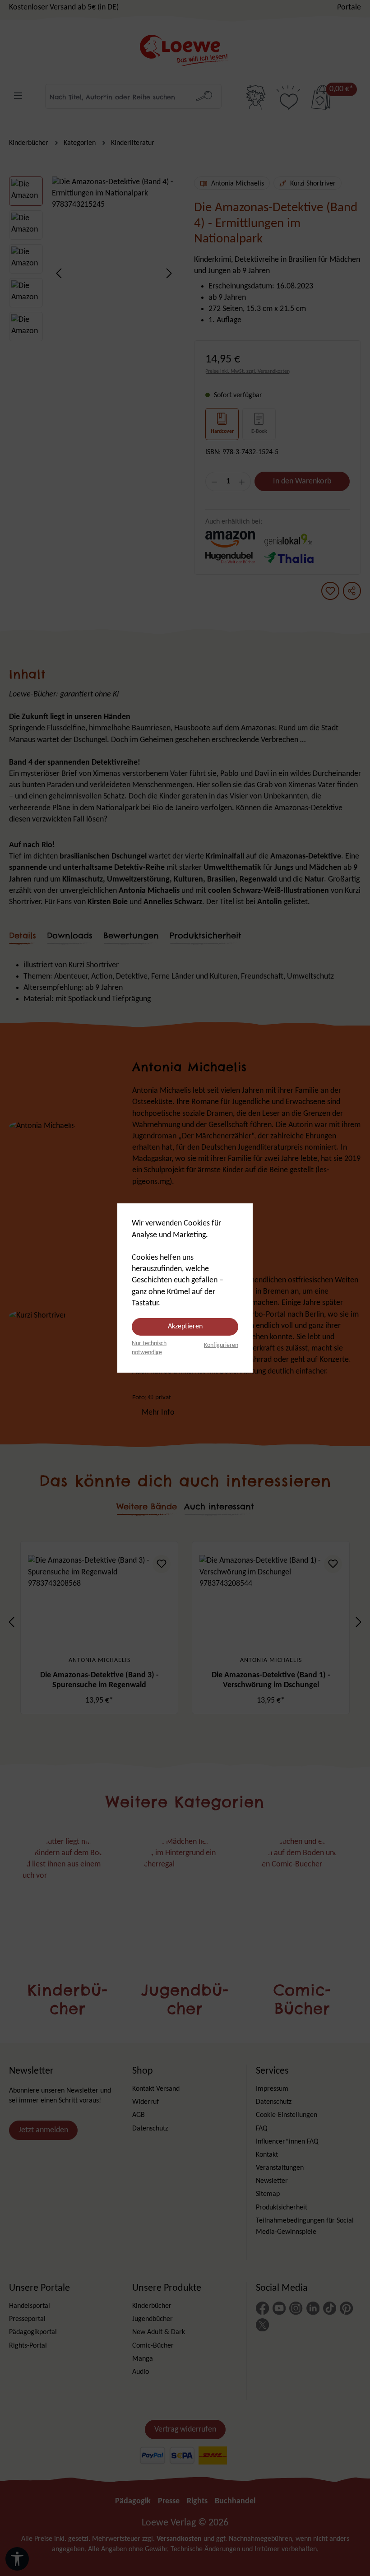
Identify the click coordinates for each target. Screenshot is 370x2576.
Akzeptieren (185, 1327)
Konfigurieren (221, 1345)
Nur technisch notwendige (149, 1348)
